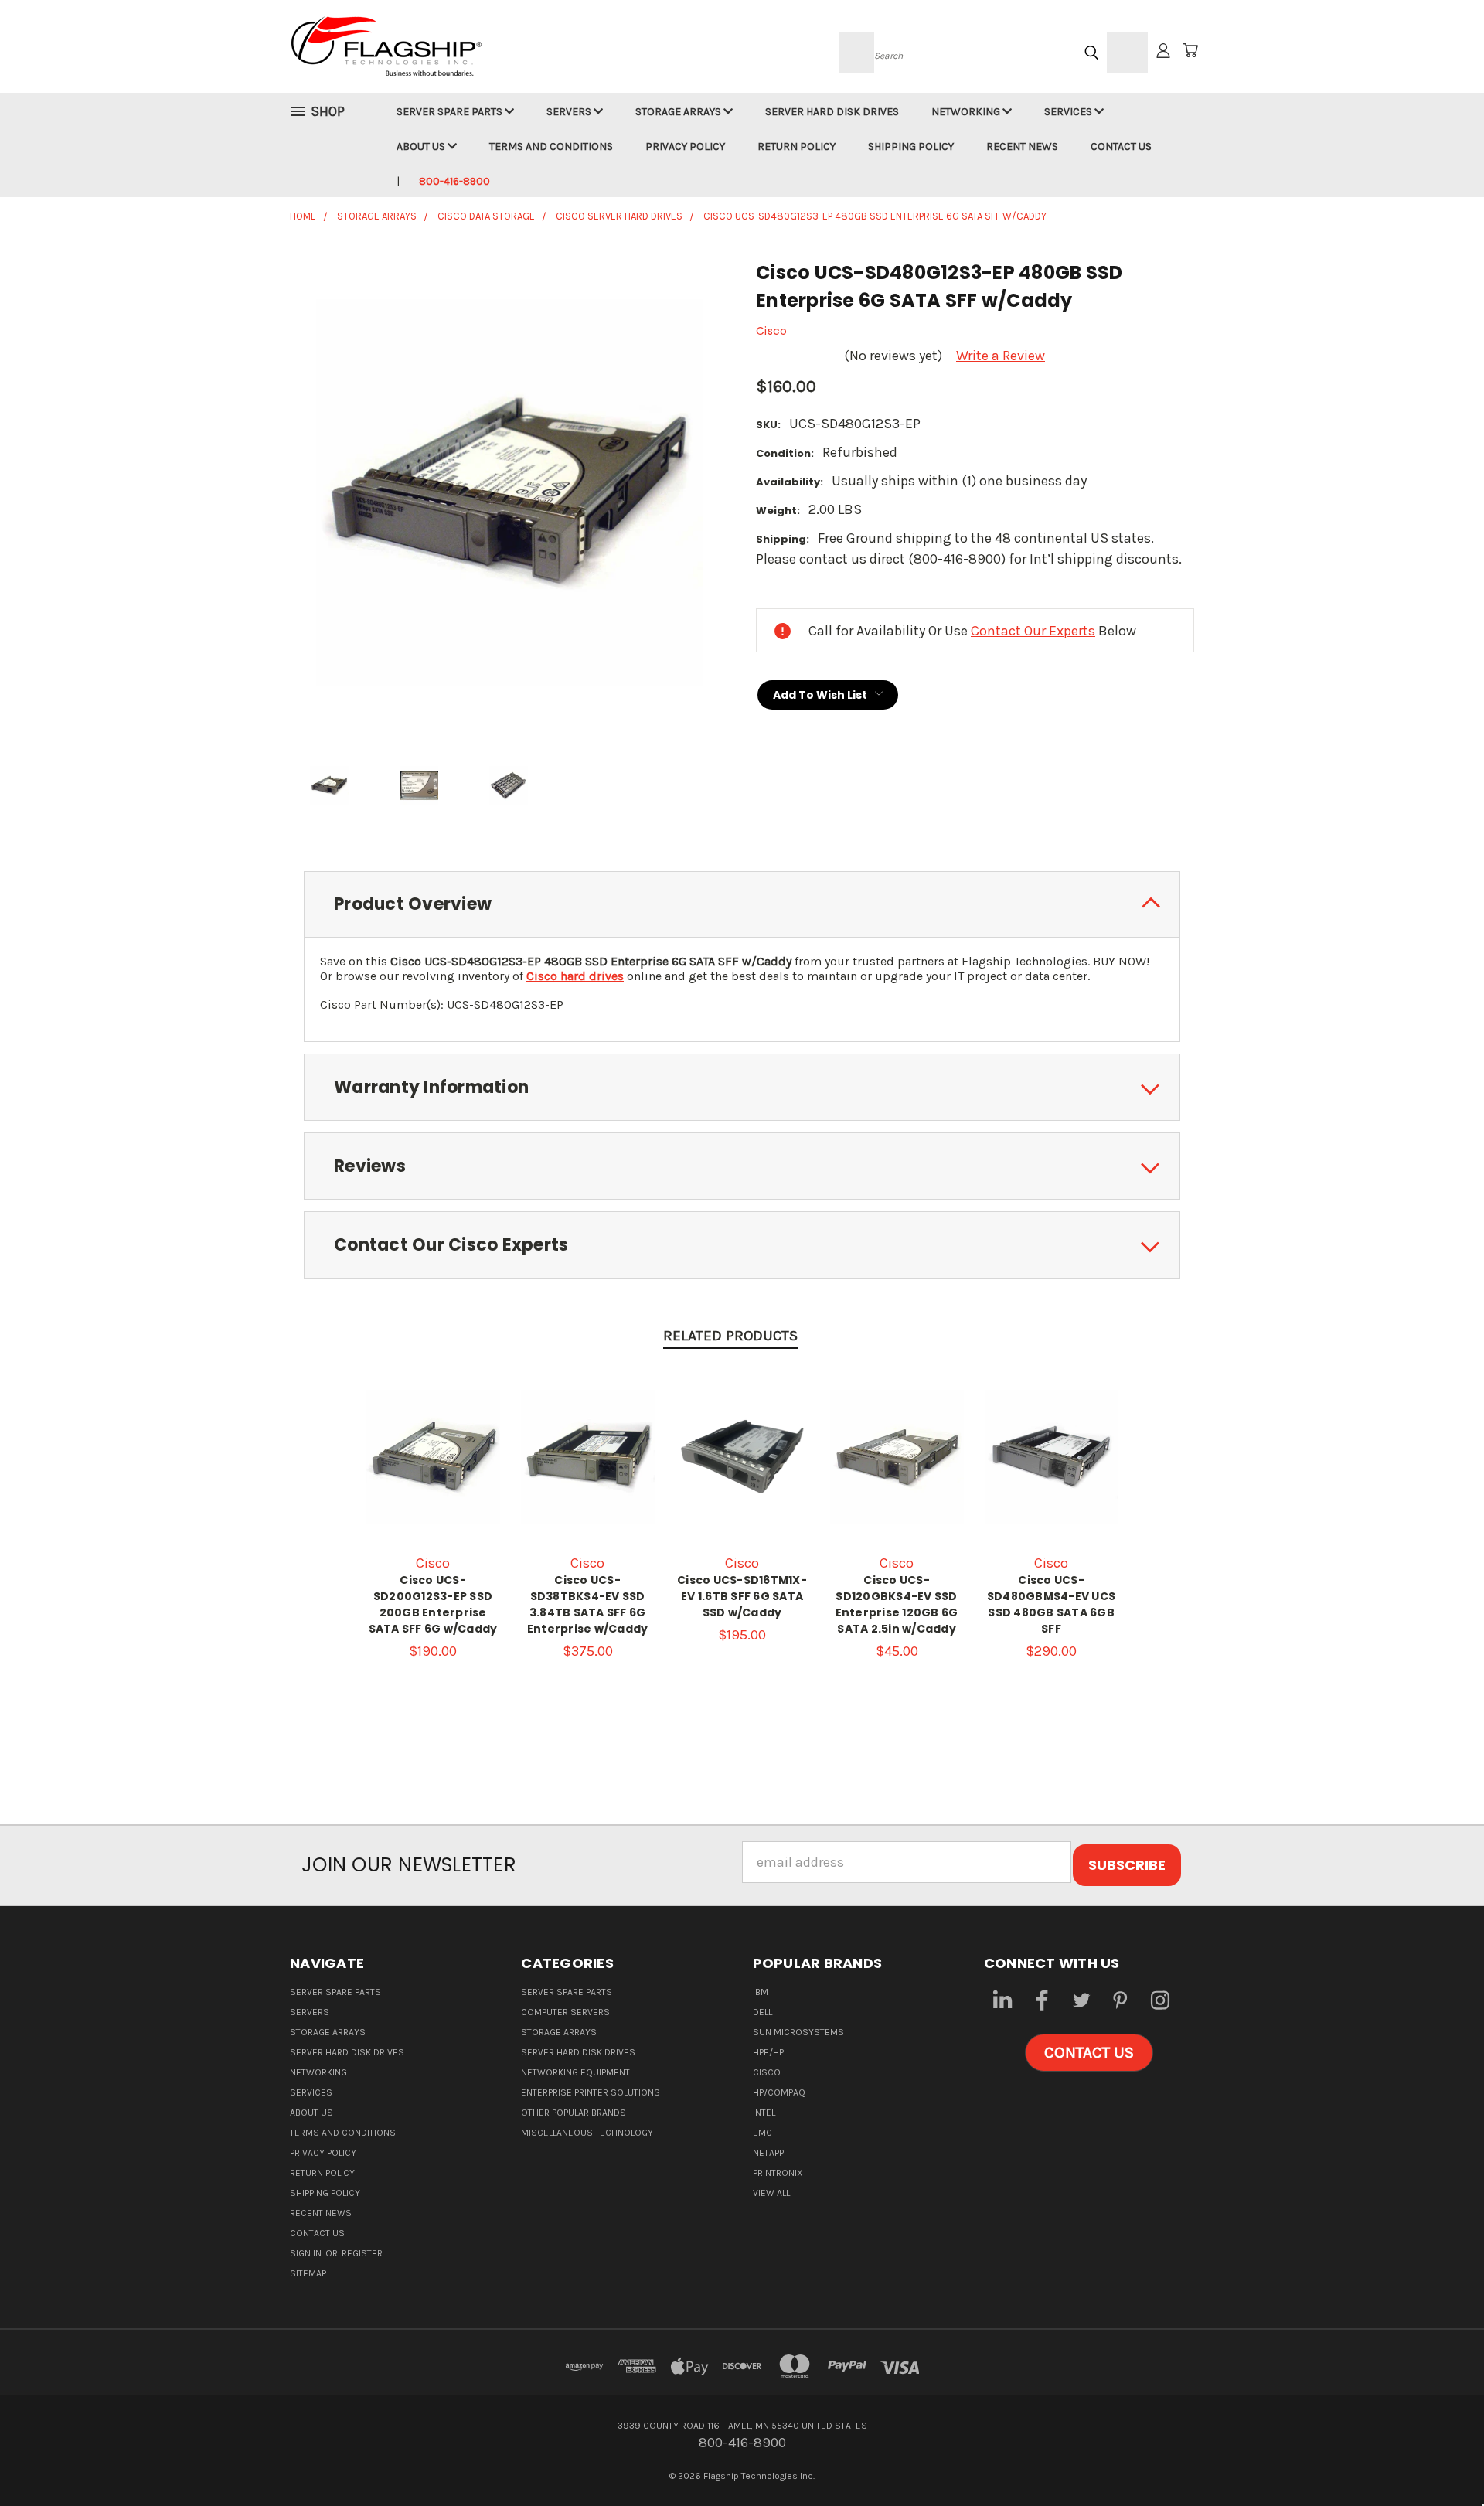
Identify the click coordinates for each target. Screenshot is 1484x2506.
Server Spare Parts (451, 112)
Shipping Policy (911, 146)
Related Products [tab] (730, 1336)
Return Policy (796, 146)
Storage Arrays (679, 112)
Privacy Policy (685, 146)
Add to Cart (433, 1473)
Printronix (778, 2173)
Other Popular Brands (574, 2113)
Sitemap (308, 2273)
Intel (764, 2113)
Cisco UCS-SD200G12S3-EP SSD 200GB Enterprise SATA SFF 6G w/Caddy (433, 1604)
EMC (762, 2133)
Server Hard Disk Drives (832, 112)
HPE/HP (768, 2052)
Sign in (307, 2253)
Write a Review (1001, 356)
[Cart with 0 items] (1190, 50)
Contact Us (1121, 146)
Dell (762, 2012)
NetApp (768, 2153)
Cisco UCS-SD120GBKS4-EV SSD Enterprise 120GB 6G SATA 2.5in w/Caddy (897, 1604)
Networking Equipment (575, 2072)
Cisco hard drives (575, 976)
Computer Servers (565, 2012)
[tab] (742, 905)
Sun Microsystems (798, 2032)
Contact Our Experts (1033, 631)
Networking (967, 112)
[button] (1089, 2053)
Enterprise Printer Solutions (591, 2092)
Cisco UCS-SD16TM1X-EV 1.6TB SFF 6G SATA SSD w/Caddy (742, 1596)
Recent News (1022, 146)
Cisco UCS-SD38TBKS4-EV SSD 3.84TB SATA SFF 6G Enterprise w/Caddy (588, 1604)
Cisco (767, 2072)
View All (771, 2193)
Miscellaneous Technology (587, 2133)
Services (1069, 112)
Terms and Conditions (551, 146)
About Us (422, 146)
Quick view (433, 1438)
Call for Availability (588, 1473)
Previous (1438, 2458)
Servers (570, 112)
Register (362, 2253)
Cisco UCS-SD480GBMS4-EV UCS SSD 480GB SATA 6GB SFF (1051, 1604)
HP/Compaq (779, 2092)
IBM (761, 1992)
